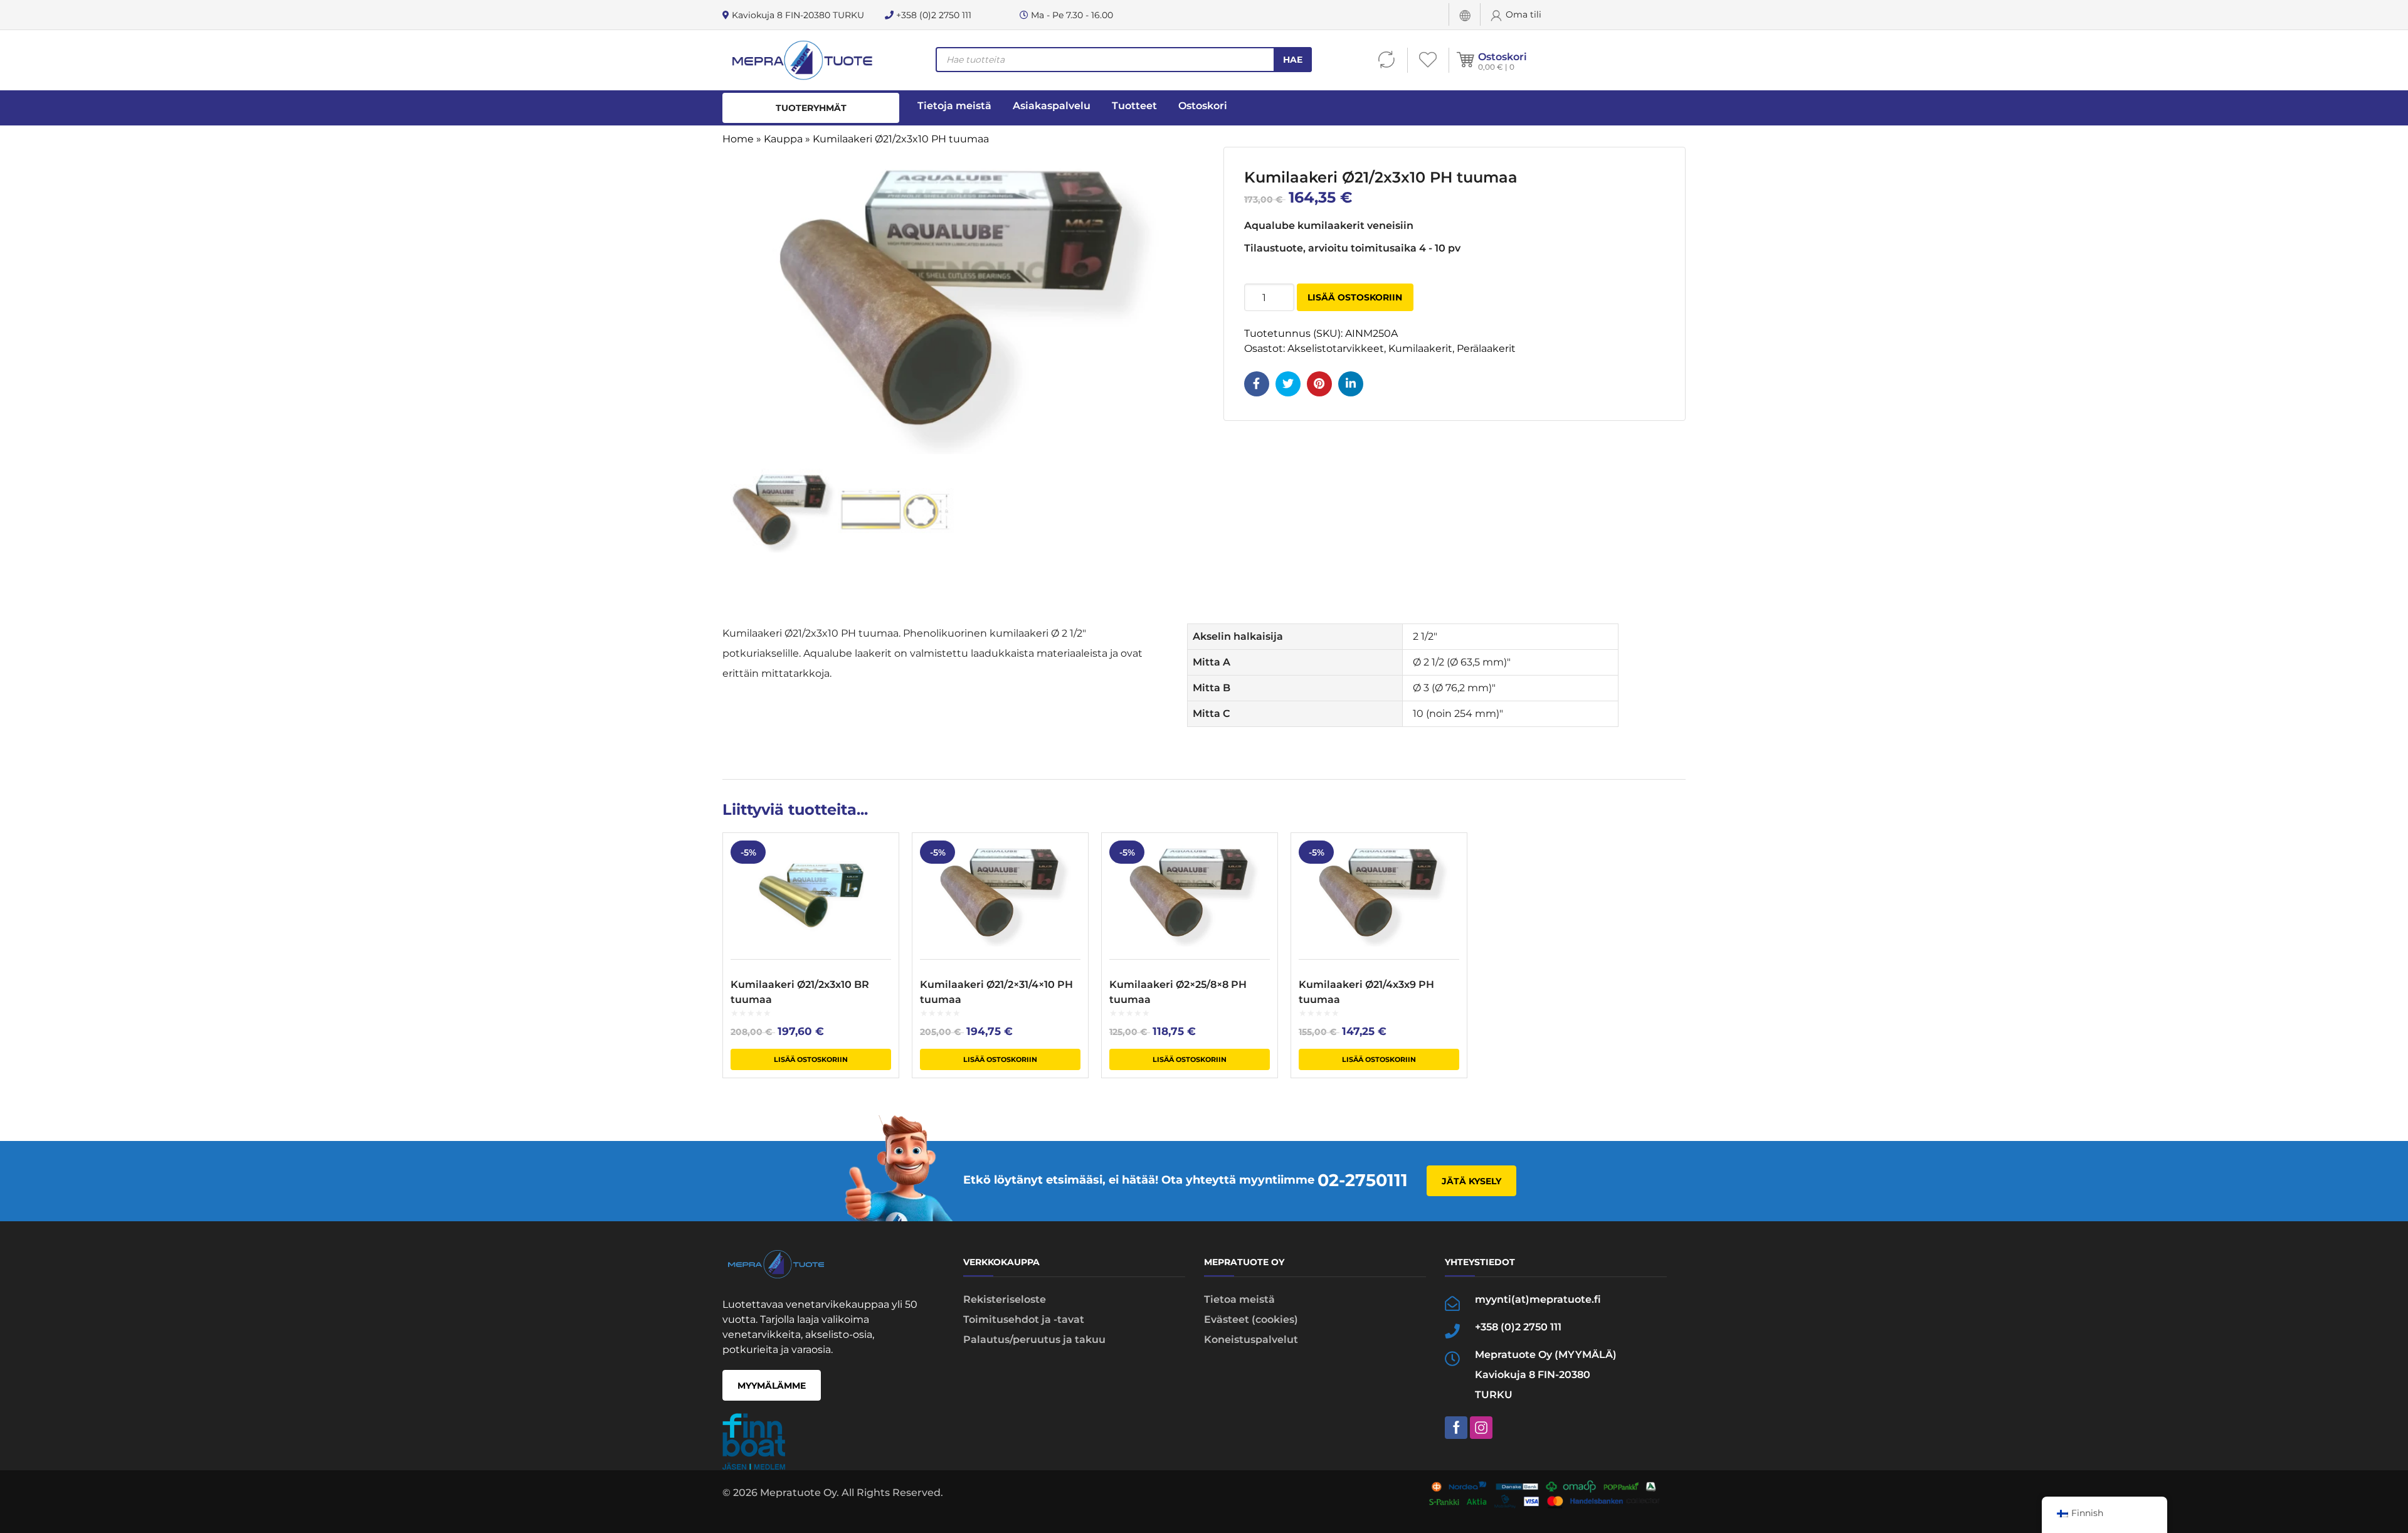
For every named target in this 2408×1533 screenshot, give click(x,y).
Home (738, 139)
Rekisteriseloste (1005, 1299)
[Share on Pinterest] (1319, 384)
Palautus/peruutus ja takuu (1034, 1339)
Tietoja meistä (954, 106)
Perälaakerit (1486, 348)
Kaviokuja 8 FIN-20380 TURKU (797, 15)
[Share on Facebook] (1257, 384)
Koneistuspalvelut (1251, 1339)
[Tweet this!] (1288, 384)
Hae (1293, 60)
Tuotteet (1134, 106)
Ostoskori (1502, 57)
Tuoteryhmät (811, 108)
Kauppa (783, 139)
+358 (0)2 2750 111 (932, 15)
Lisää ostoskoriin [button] (811, 1059)
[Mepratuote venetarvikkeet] (802, 60)
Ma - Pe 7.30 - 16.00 (1071, 15)
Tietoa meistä (1239, 1299)
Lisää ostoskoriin (1355, 297)
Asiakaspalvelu (1052, 106)
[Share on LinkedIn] (1351, 384)
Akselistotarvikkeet (1336, 348)
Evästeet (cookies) (1251, 1319)
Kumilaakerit (1420, 348)
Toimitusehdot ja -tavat (1024, 1319)
